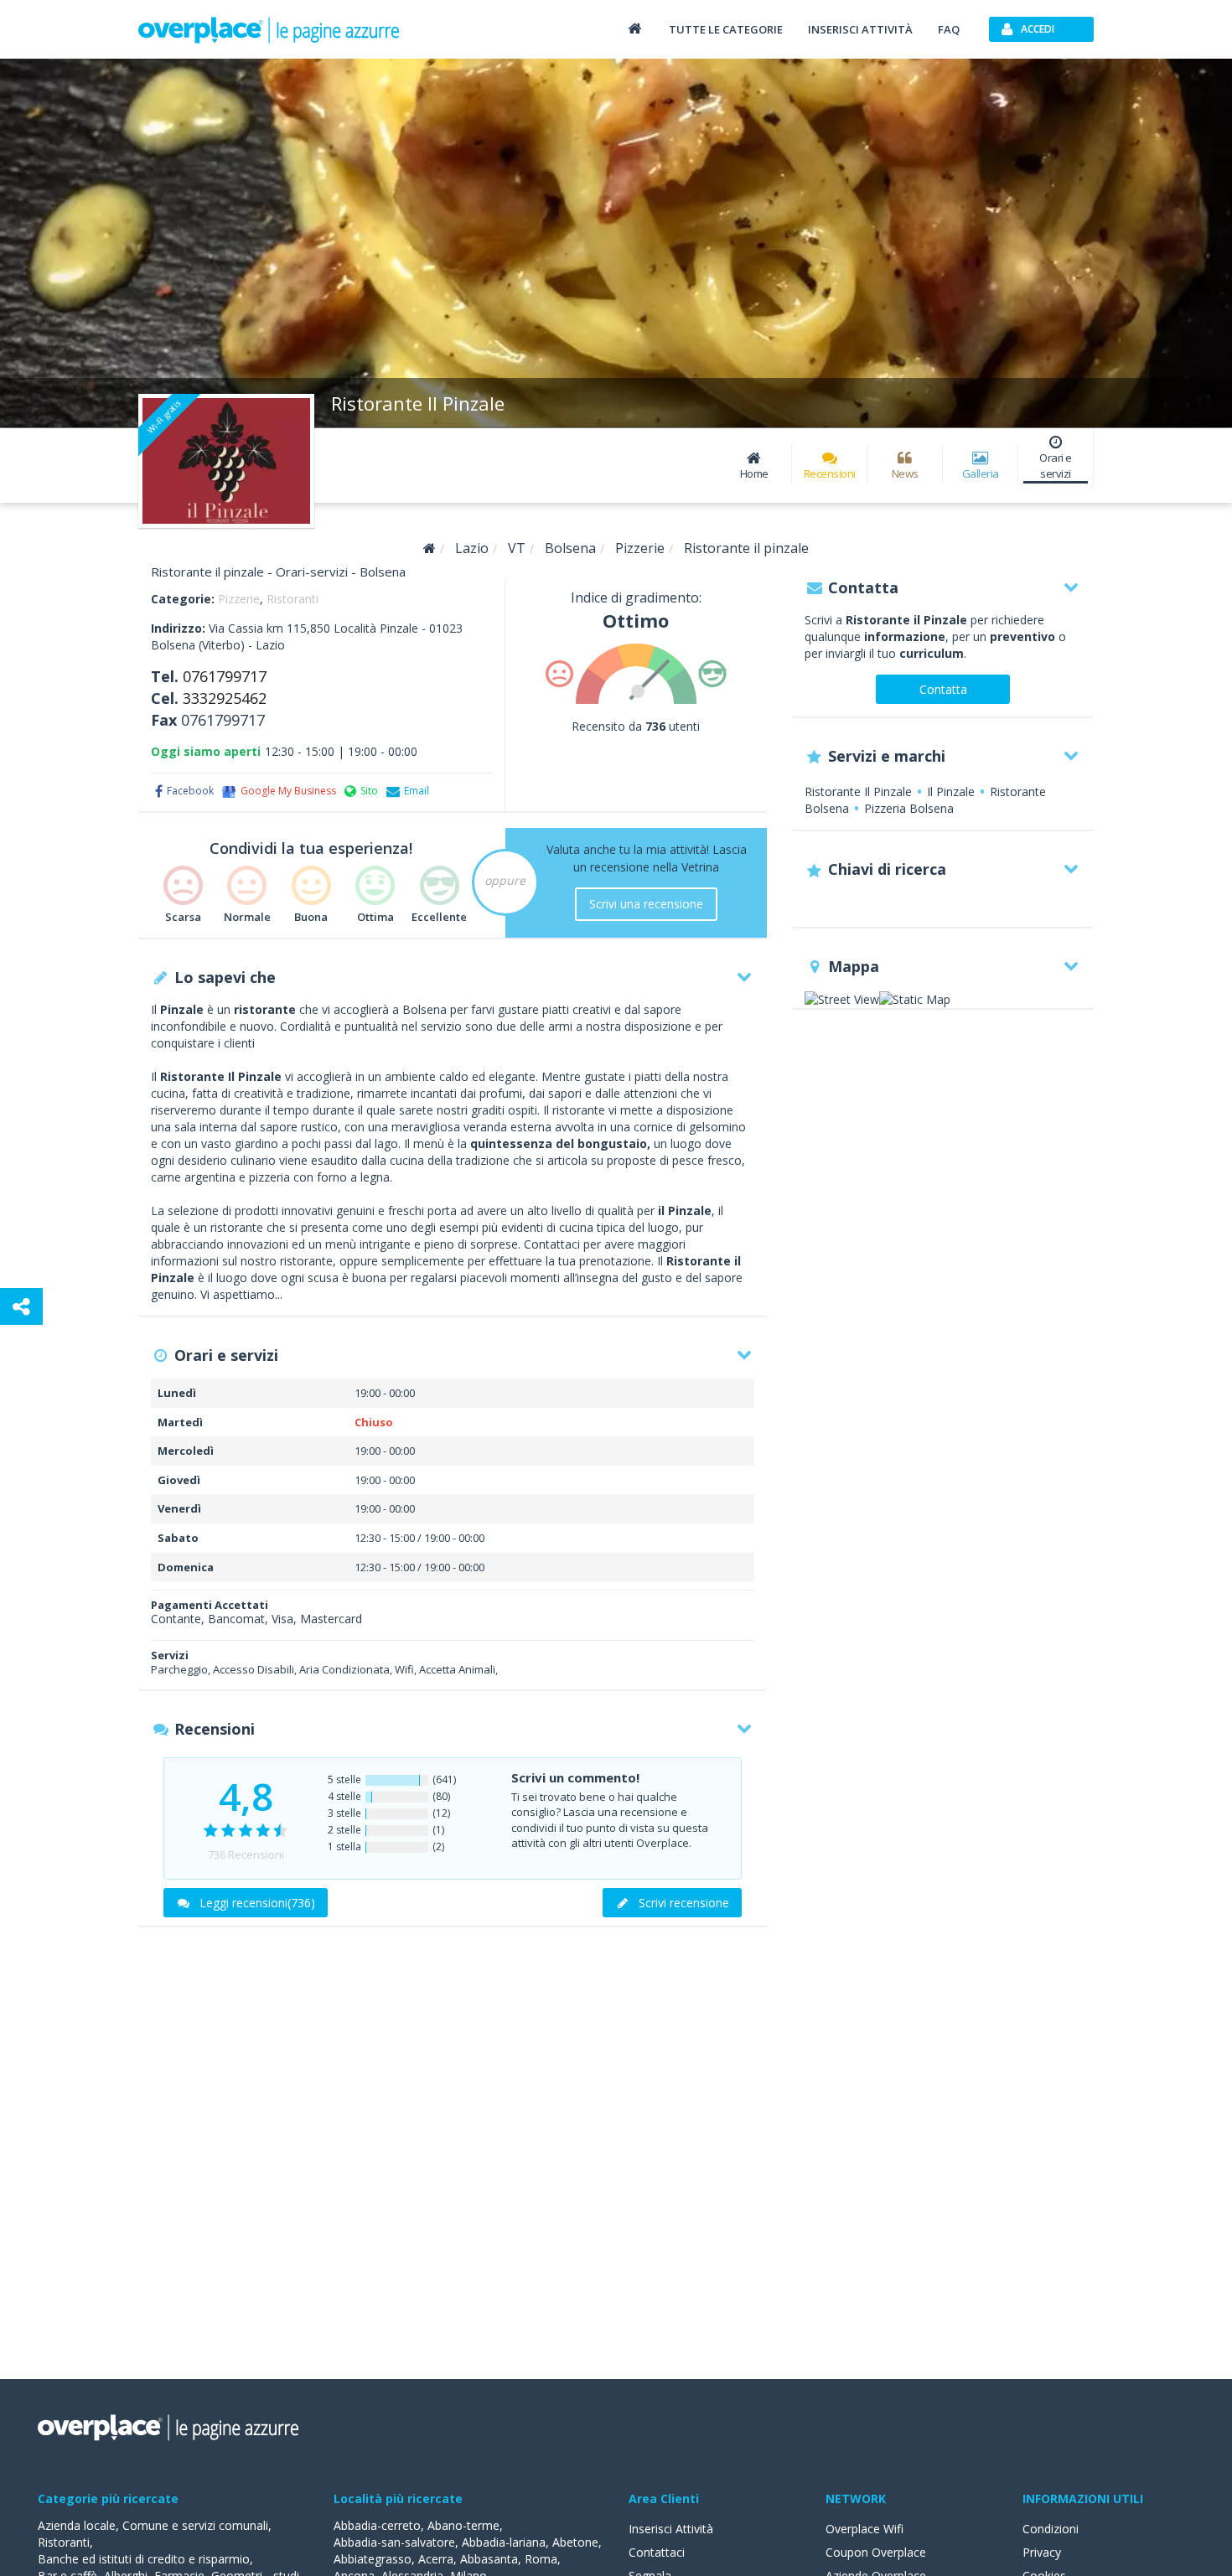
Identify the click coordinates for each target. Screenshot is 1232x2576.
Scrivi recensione (684, 1903)
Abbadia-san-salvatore (394, 2542)
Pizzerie (239, 599)
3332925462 (225, 698)
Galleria (981, 473)
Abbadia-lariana (504, 2542)
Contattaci (657, 2552)
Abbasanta (489, 2559)
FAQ (949, 29)
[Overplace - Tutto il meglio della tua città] (634, 28)
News (905, 473)
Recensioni (830, 473)
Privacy (1042, 2552)
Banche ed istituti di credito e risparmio (144, 2559)
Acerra (436, 2559)
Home (754, 473)
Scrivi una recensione (646, 904)
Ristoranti (292, 599)
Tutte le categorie (726, 29)
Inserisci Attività (671, 2529)
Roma (541, 2559)
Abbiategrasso (373, 2559)
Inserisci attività (860, 29)
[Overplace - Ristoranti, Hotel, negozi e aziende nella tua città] (269, 29)
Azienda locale (77, 2525)
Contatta (943, 689)
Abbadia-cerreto (377, 2525)
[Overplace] (430, 548)
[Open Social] (21, 1306)
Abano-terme (463, 2525)
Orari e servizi (1056, 466)
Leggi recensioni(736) (257, 1903)
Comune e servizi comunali (195, 2525)
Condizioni (1051, 2529)
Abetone (575, 2542)
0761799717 (225, 676)
